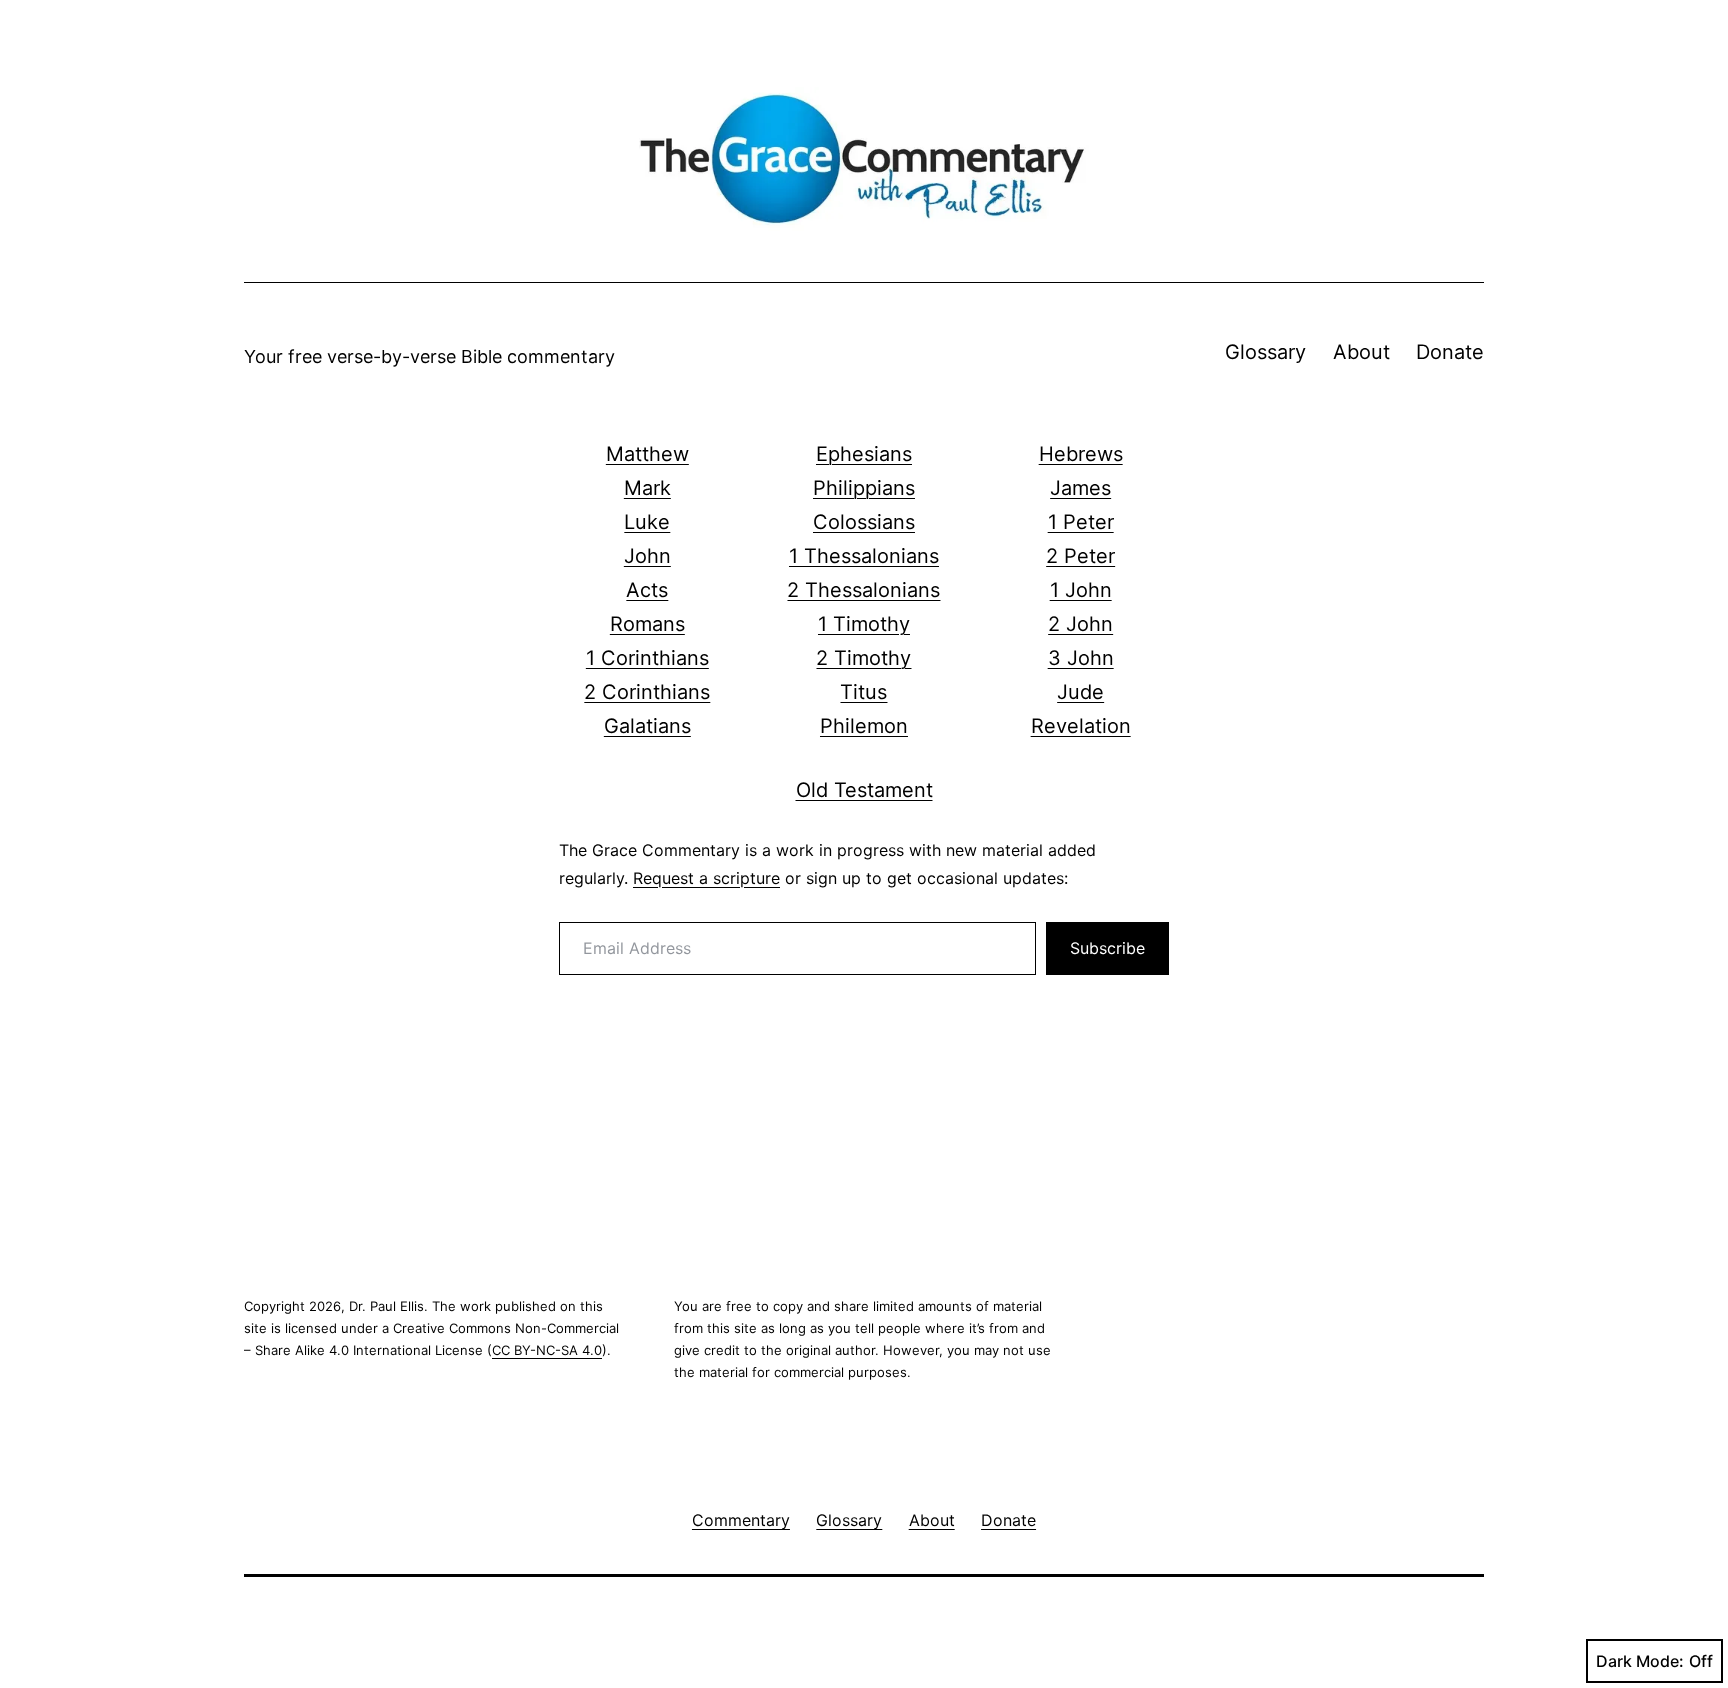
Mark (647, 488)
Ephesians (864, 454)
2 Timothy (863, 658)
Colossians (864, 522)
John (647, 556)
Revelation (1081, 726)
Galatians (647, 726)
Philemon (864, 726)
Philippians (864, 488)
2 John (1080, 624)
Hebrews (1081, 454)
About (1361, 352)
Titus (863, 692)
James (1080, 488)
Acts (647, 590)
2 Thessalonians (863, 590)
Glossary (1265, 352)
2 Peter (1080, 556)
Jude (1080, 692)
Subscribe (1107, 948)
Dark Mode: (1640, 1661)
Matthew (647, 454)
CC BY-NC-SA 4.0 (547, 1350)
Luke (647, 522)
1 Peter (1081, 522)
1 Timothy (864, 624)
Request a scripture (706, 878)
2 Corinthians (647, 692)
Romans (647, 624)
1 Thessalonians (864, 556)
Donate (1450, 352)
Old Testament (864, 790)
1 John (1081, 590)
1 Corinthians (647, 658)
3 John (1081, 658)
